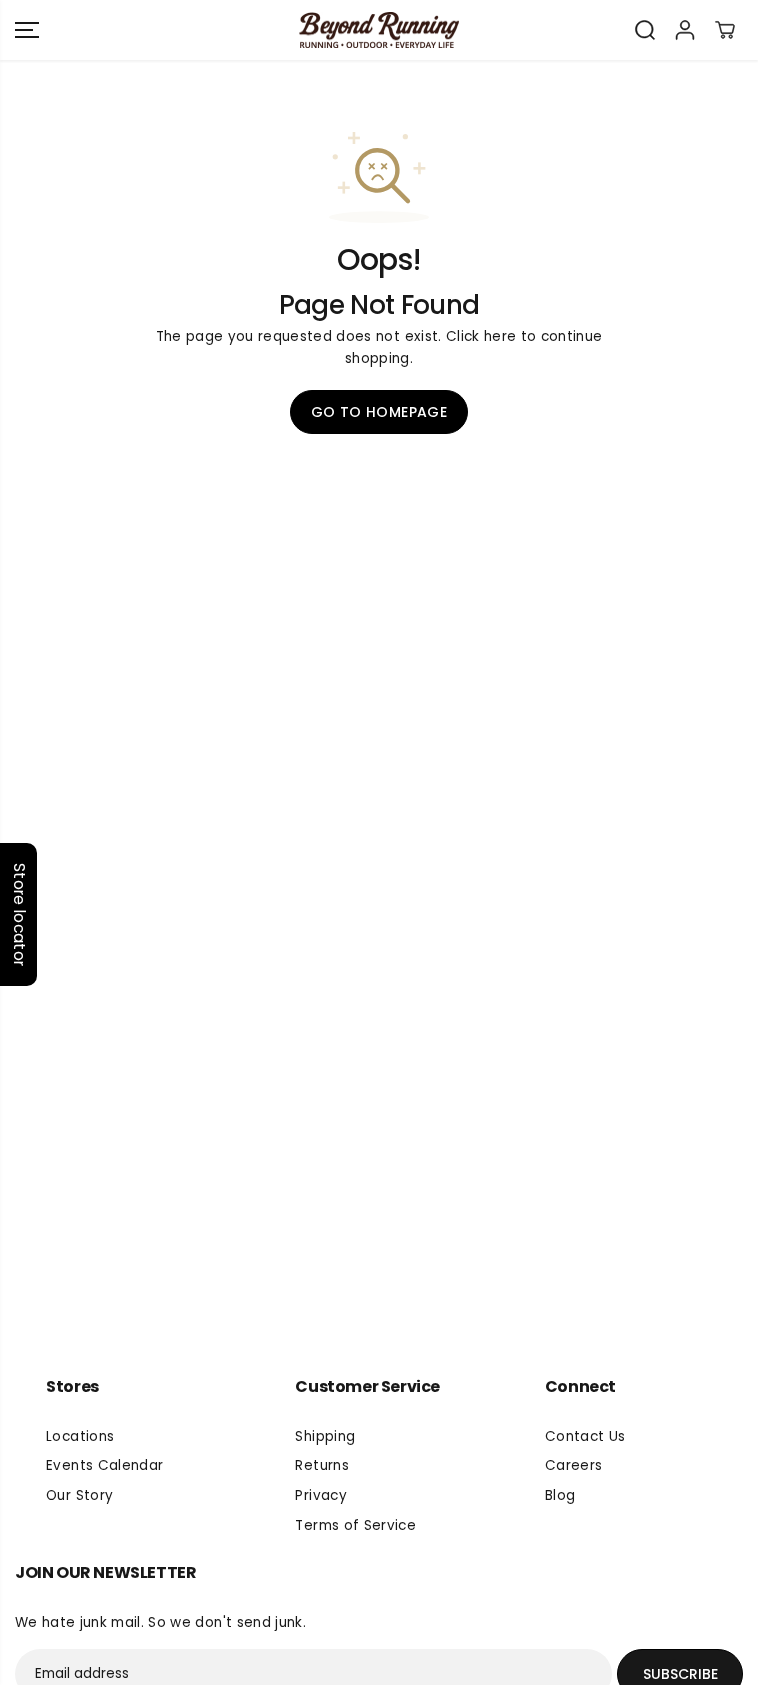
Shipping (325, 1436)
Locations (80, 1436)
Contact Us (585, 1436)
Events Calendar (104, 1465)
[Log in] (685, 30)
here (500, 336)
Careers (573, 1465)
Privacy (320, 1495)
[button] (27, 30)
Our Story (79, 1495)
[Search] (645, 30)
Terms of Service (355, 1525)
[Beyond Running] (379, 30)
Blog (560, 1495)
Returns (321, 1465)
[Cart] (725, 30)
